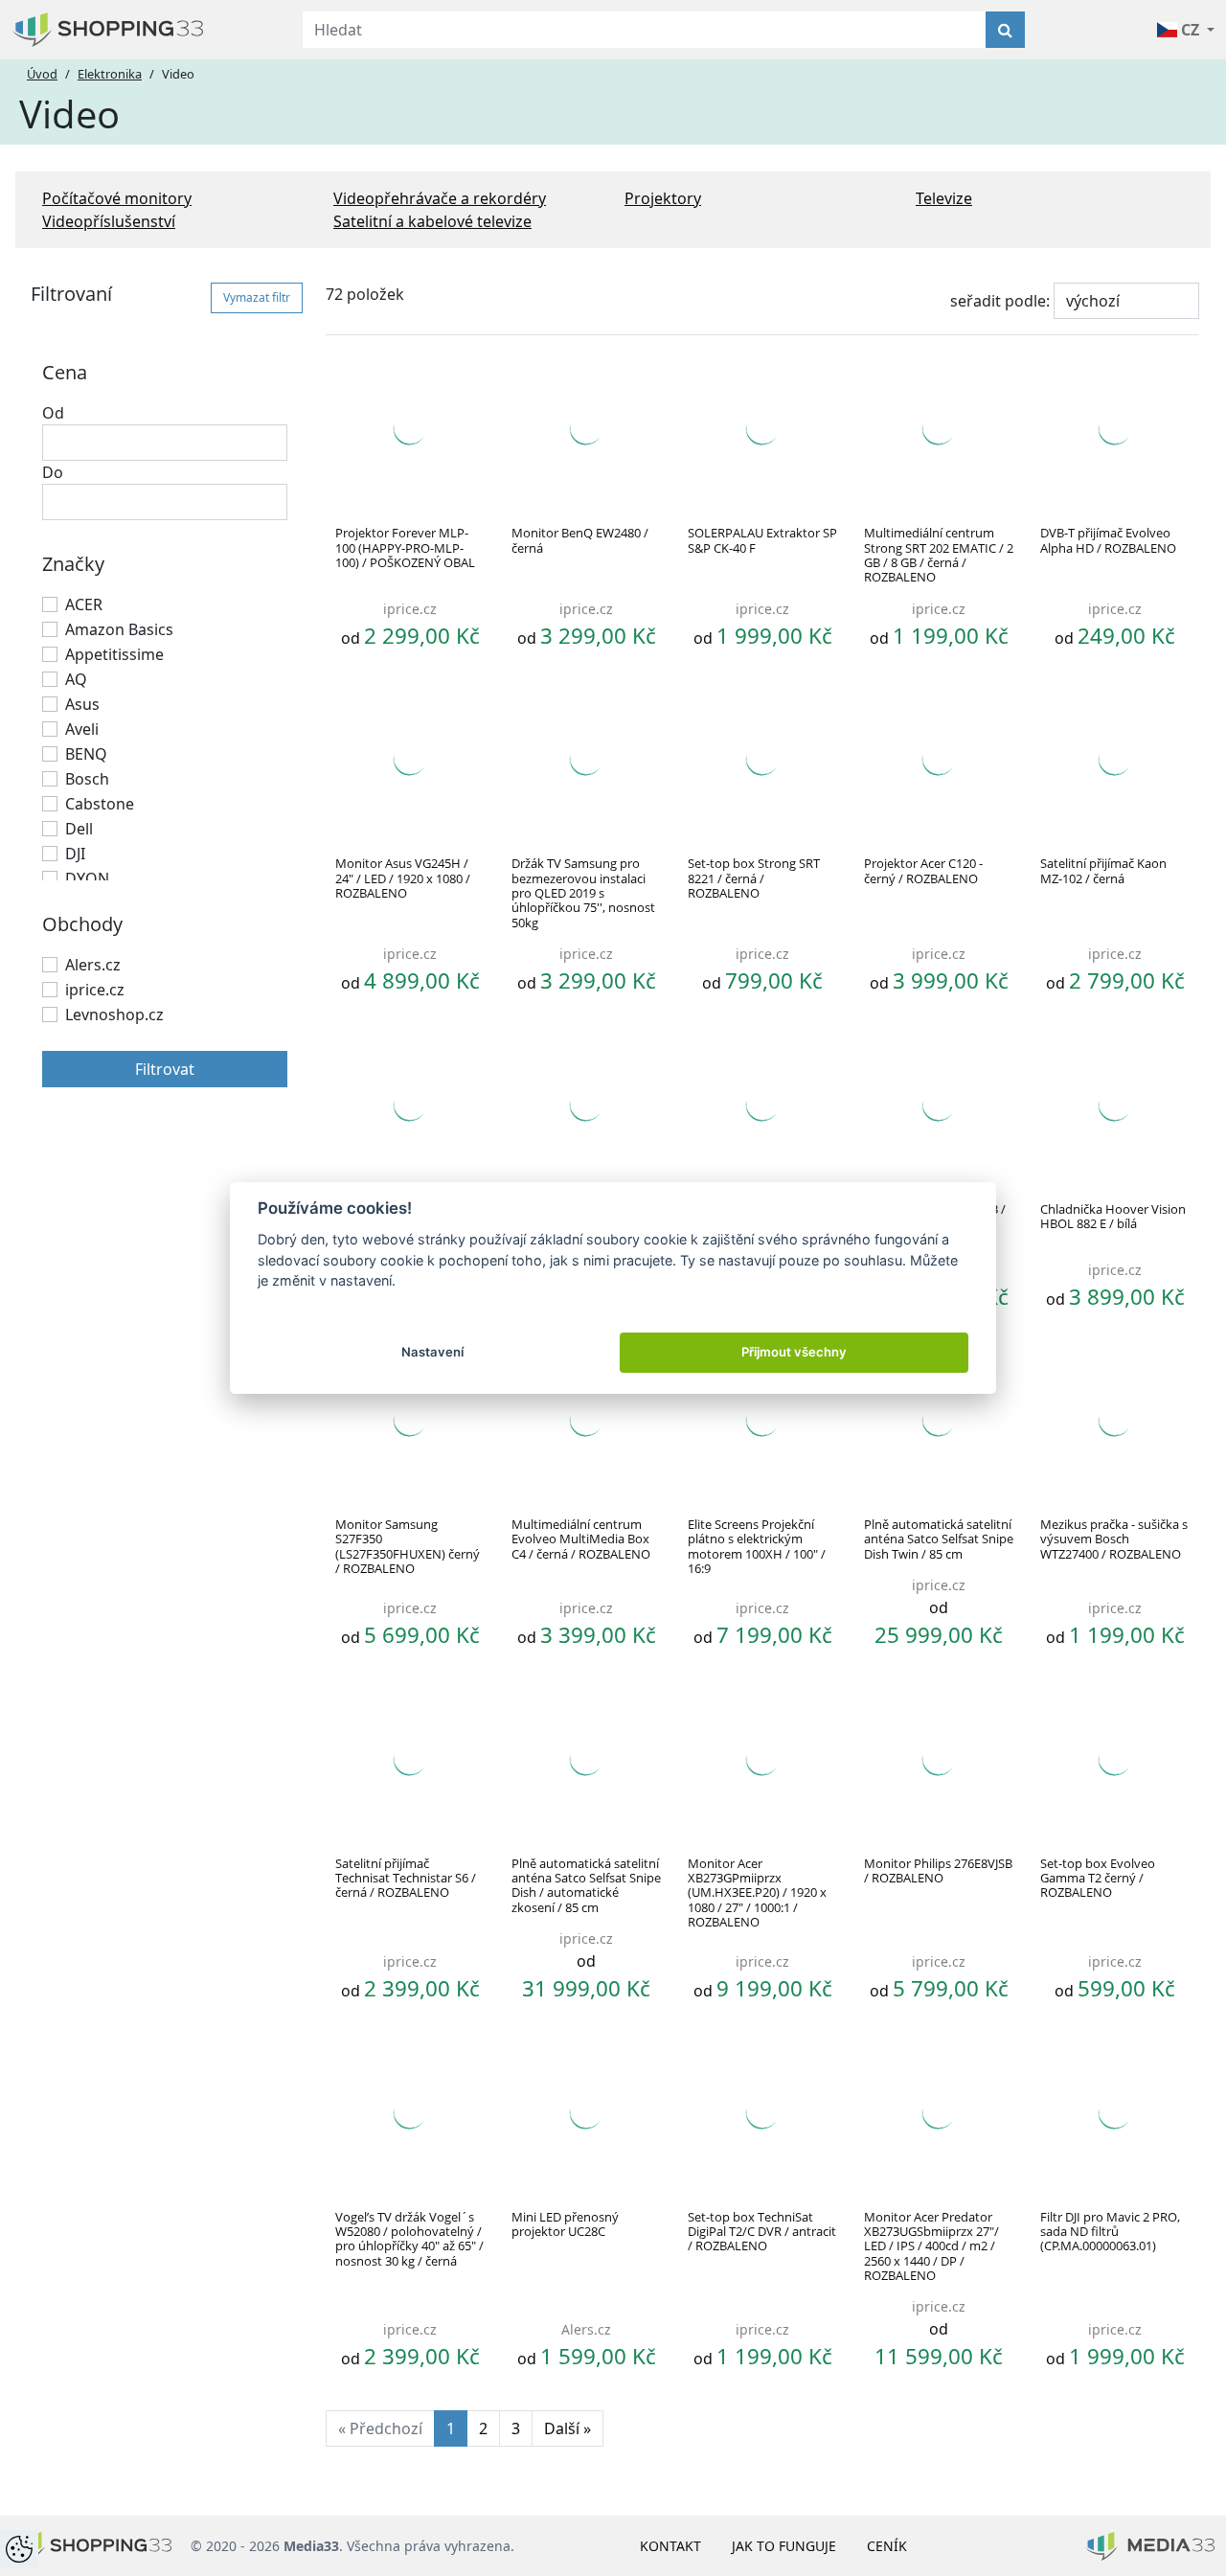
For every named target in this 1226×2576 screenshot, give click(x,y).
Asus (82, 704)
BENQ (86, 754)
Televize (944, 198)
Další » (568, 2428)
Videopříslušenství (109, 221)
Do (53, 472)
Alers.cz (93, 965)
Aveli (82, 729)
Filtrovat (165, 1069)
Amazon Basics (119, 629)
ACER (84, 604)
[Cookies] (19, 2549)
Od (53, 413)
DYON (87, 878)
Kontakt (670, 2546)
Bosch (87, 779)
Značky (73, 564)
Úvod (42, 74)
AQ (76, 679)
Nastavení (432, 1352)
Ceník (887, 2546)
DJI (75, 854)
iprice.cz (95, 990)
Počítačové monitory (117, 198)
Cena (65, 372)
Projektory (663, 198)
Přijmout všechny (794, 1352)
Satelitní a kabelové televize (432, 221)
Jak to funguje (784, 2546)
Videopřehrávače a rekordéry (440, 198)
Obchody (82, 924)
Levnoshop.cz (114, 1014)
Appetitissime (114, 654)
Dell (79, 829)
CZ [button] (1190, 30)
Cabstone (100, 804)
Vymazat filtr (257, 297)
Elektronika (110, 74)
